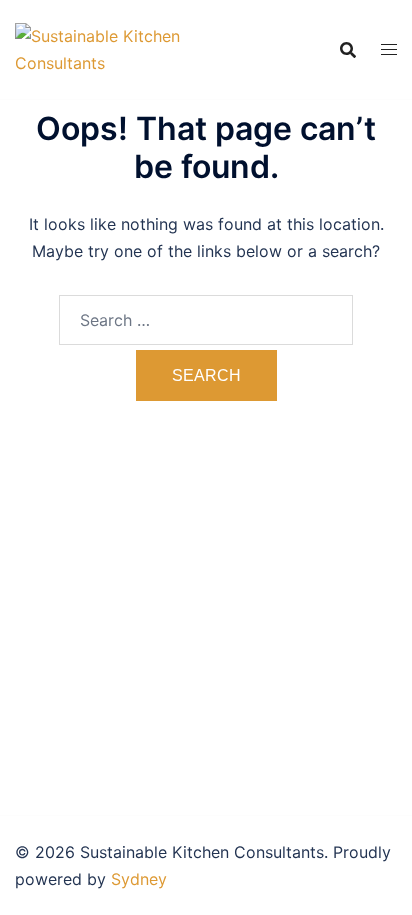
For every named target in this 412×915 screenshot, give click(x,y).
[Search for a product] (348, 50)
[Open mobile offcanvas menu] (389, 49)
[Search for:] (206, 320)
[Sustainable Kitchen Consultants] (110, 48)
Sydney (139, 879)
